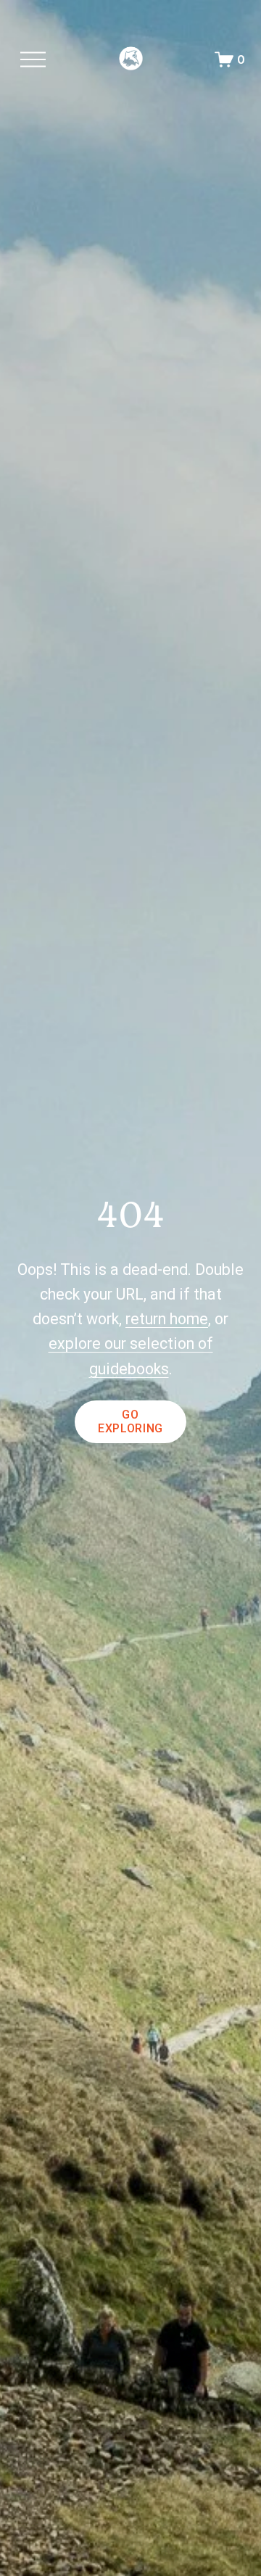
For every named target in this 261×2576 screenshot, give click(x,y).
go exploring (130, 1421)
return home (167, 1319)
